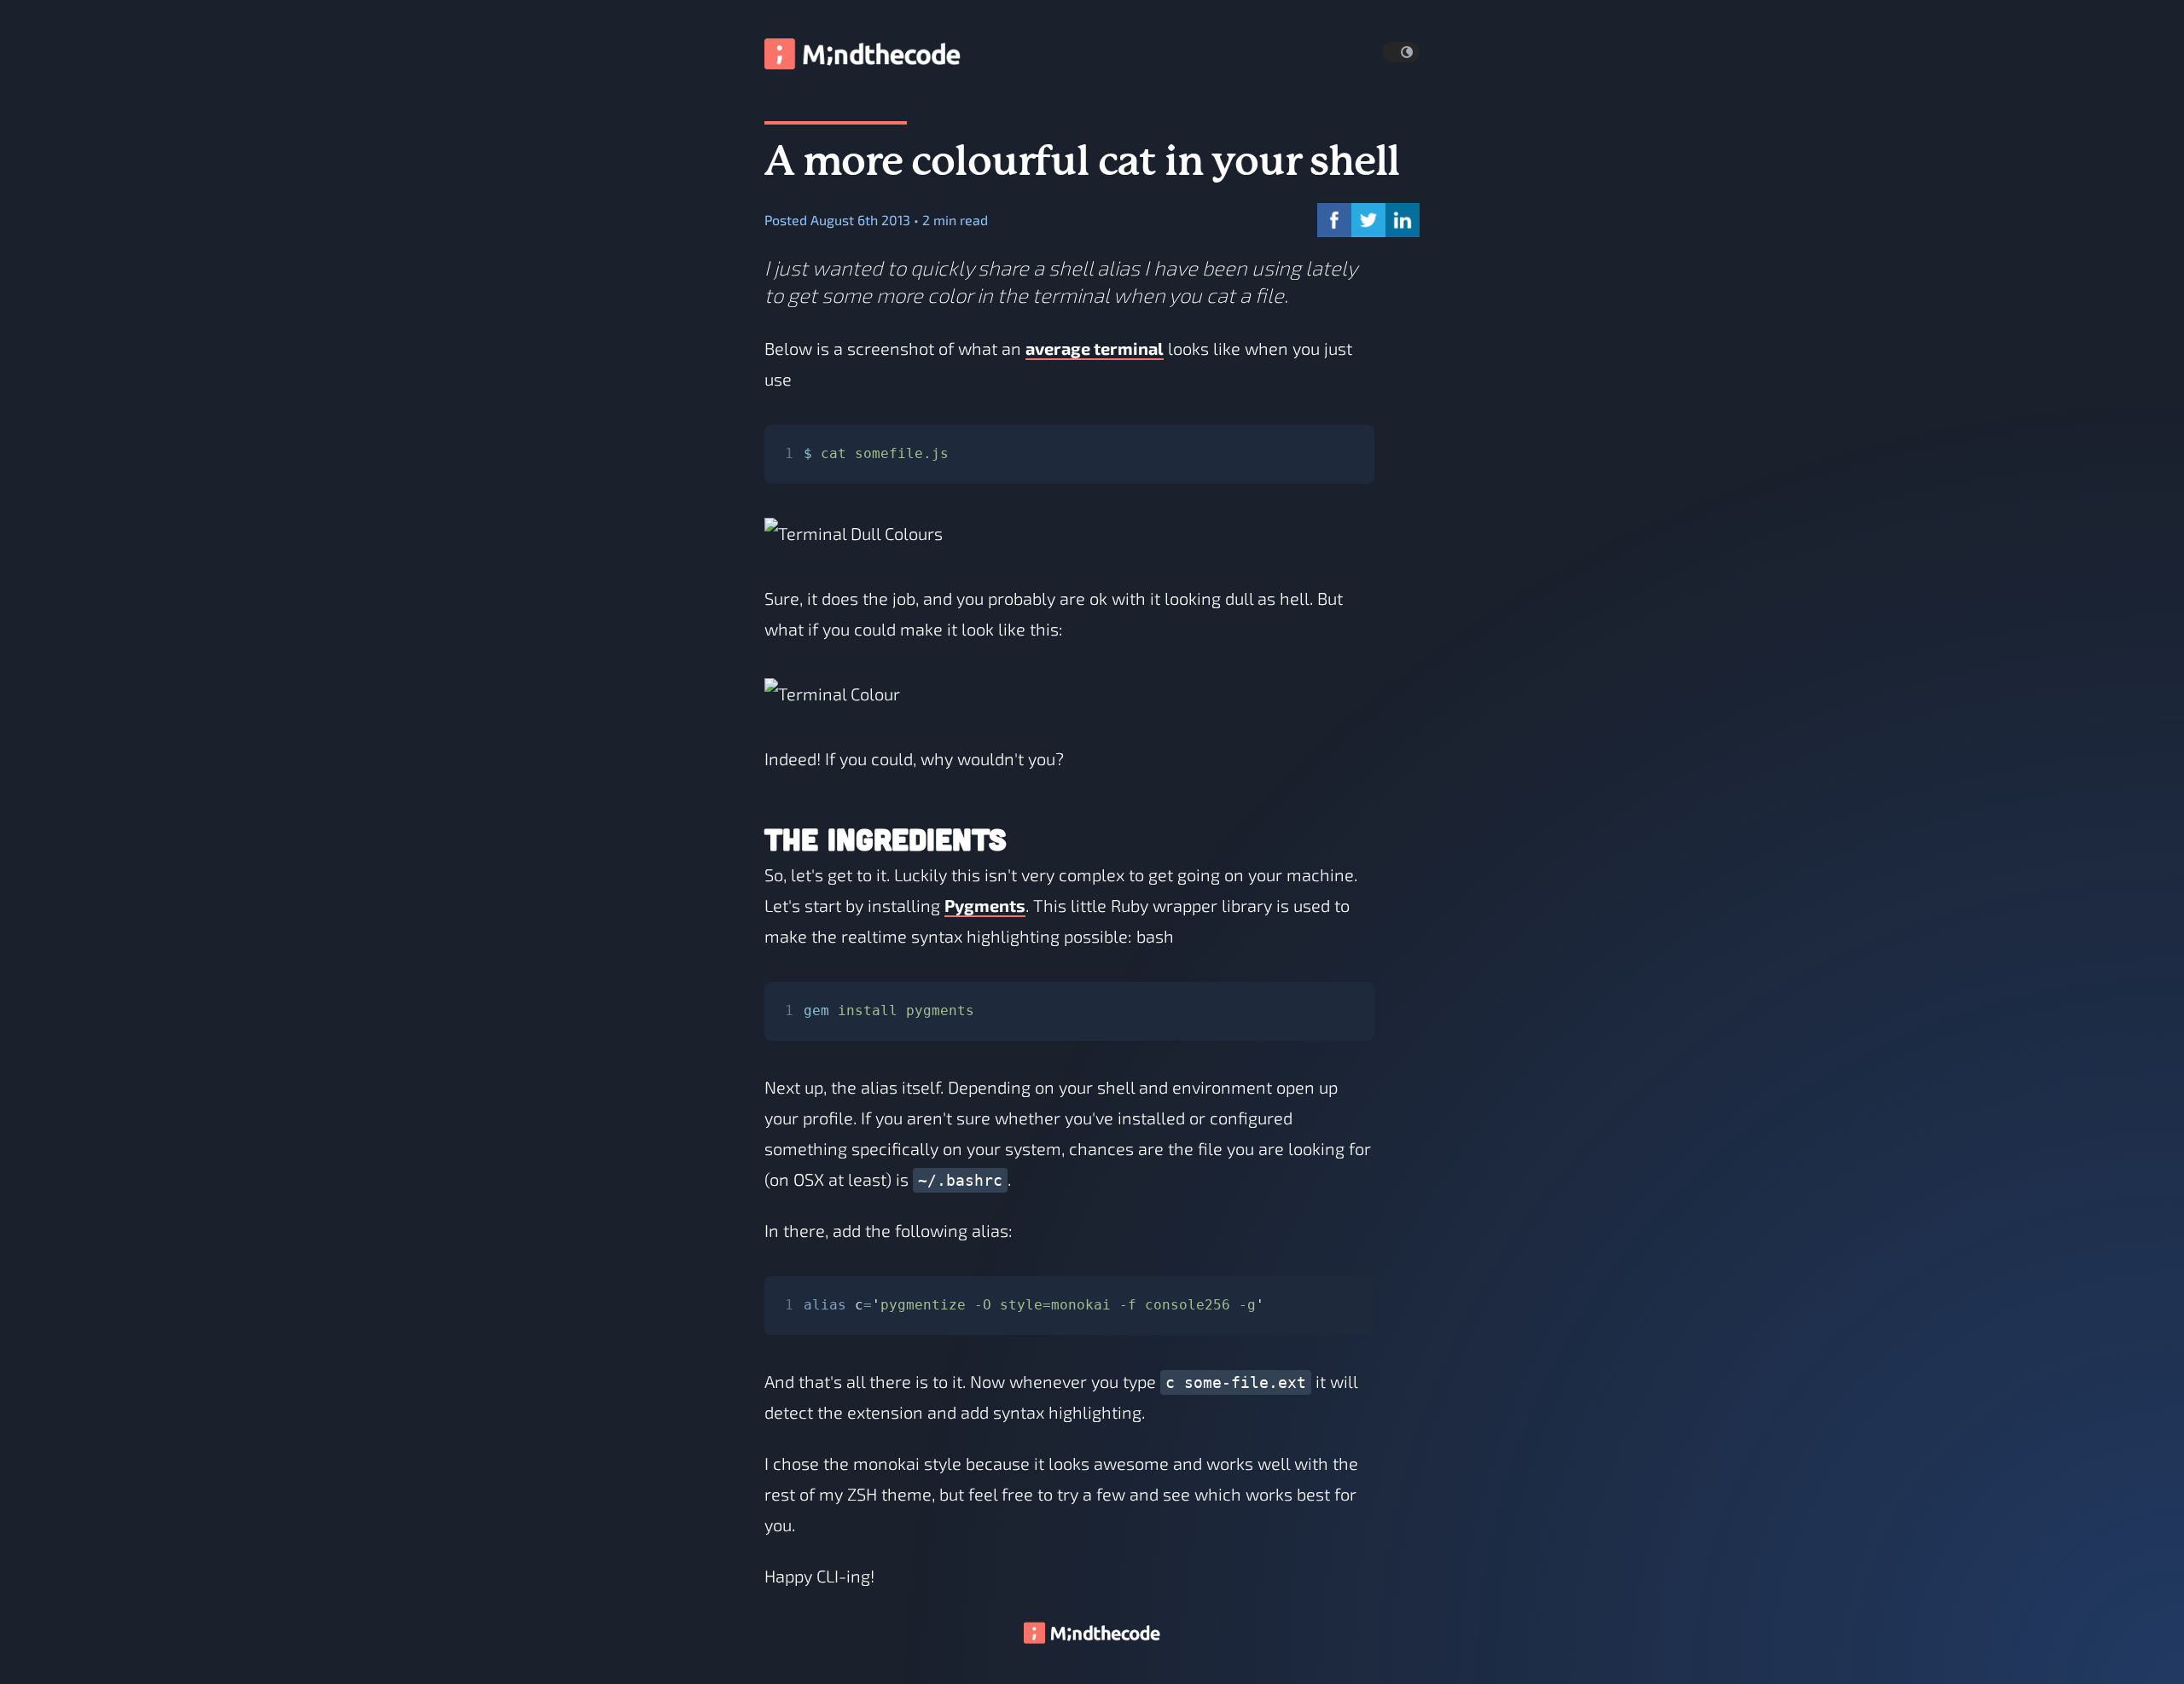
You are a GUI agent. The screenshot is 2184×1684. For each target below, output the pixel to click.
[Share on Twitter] (1368, 220)
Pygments (985, 905)
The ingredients (886, 839)
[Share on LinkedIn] (1403, 220)
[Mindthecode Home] (863, 52)
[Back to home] (1092, 1638)
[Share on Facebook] (1334, 220)
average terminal (1095, 348)
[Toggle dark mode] (1401, 52)
